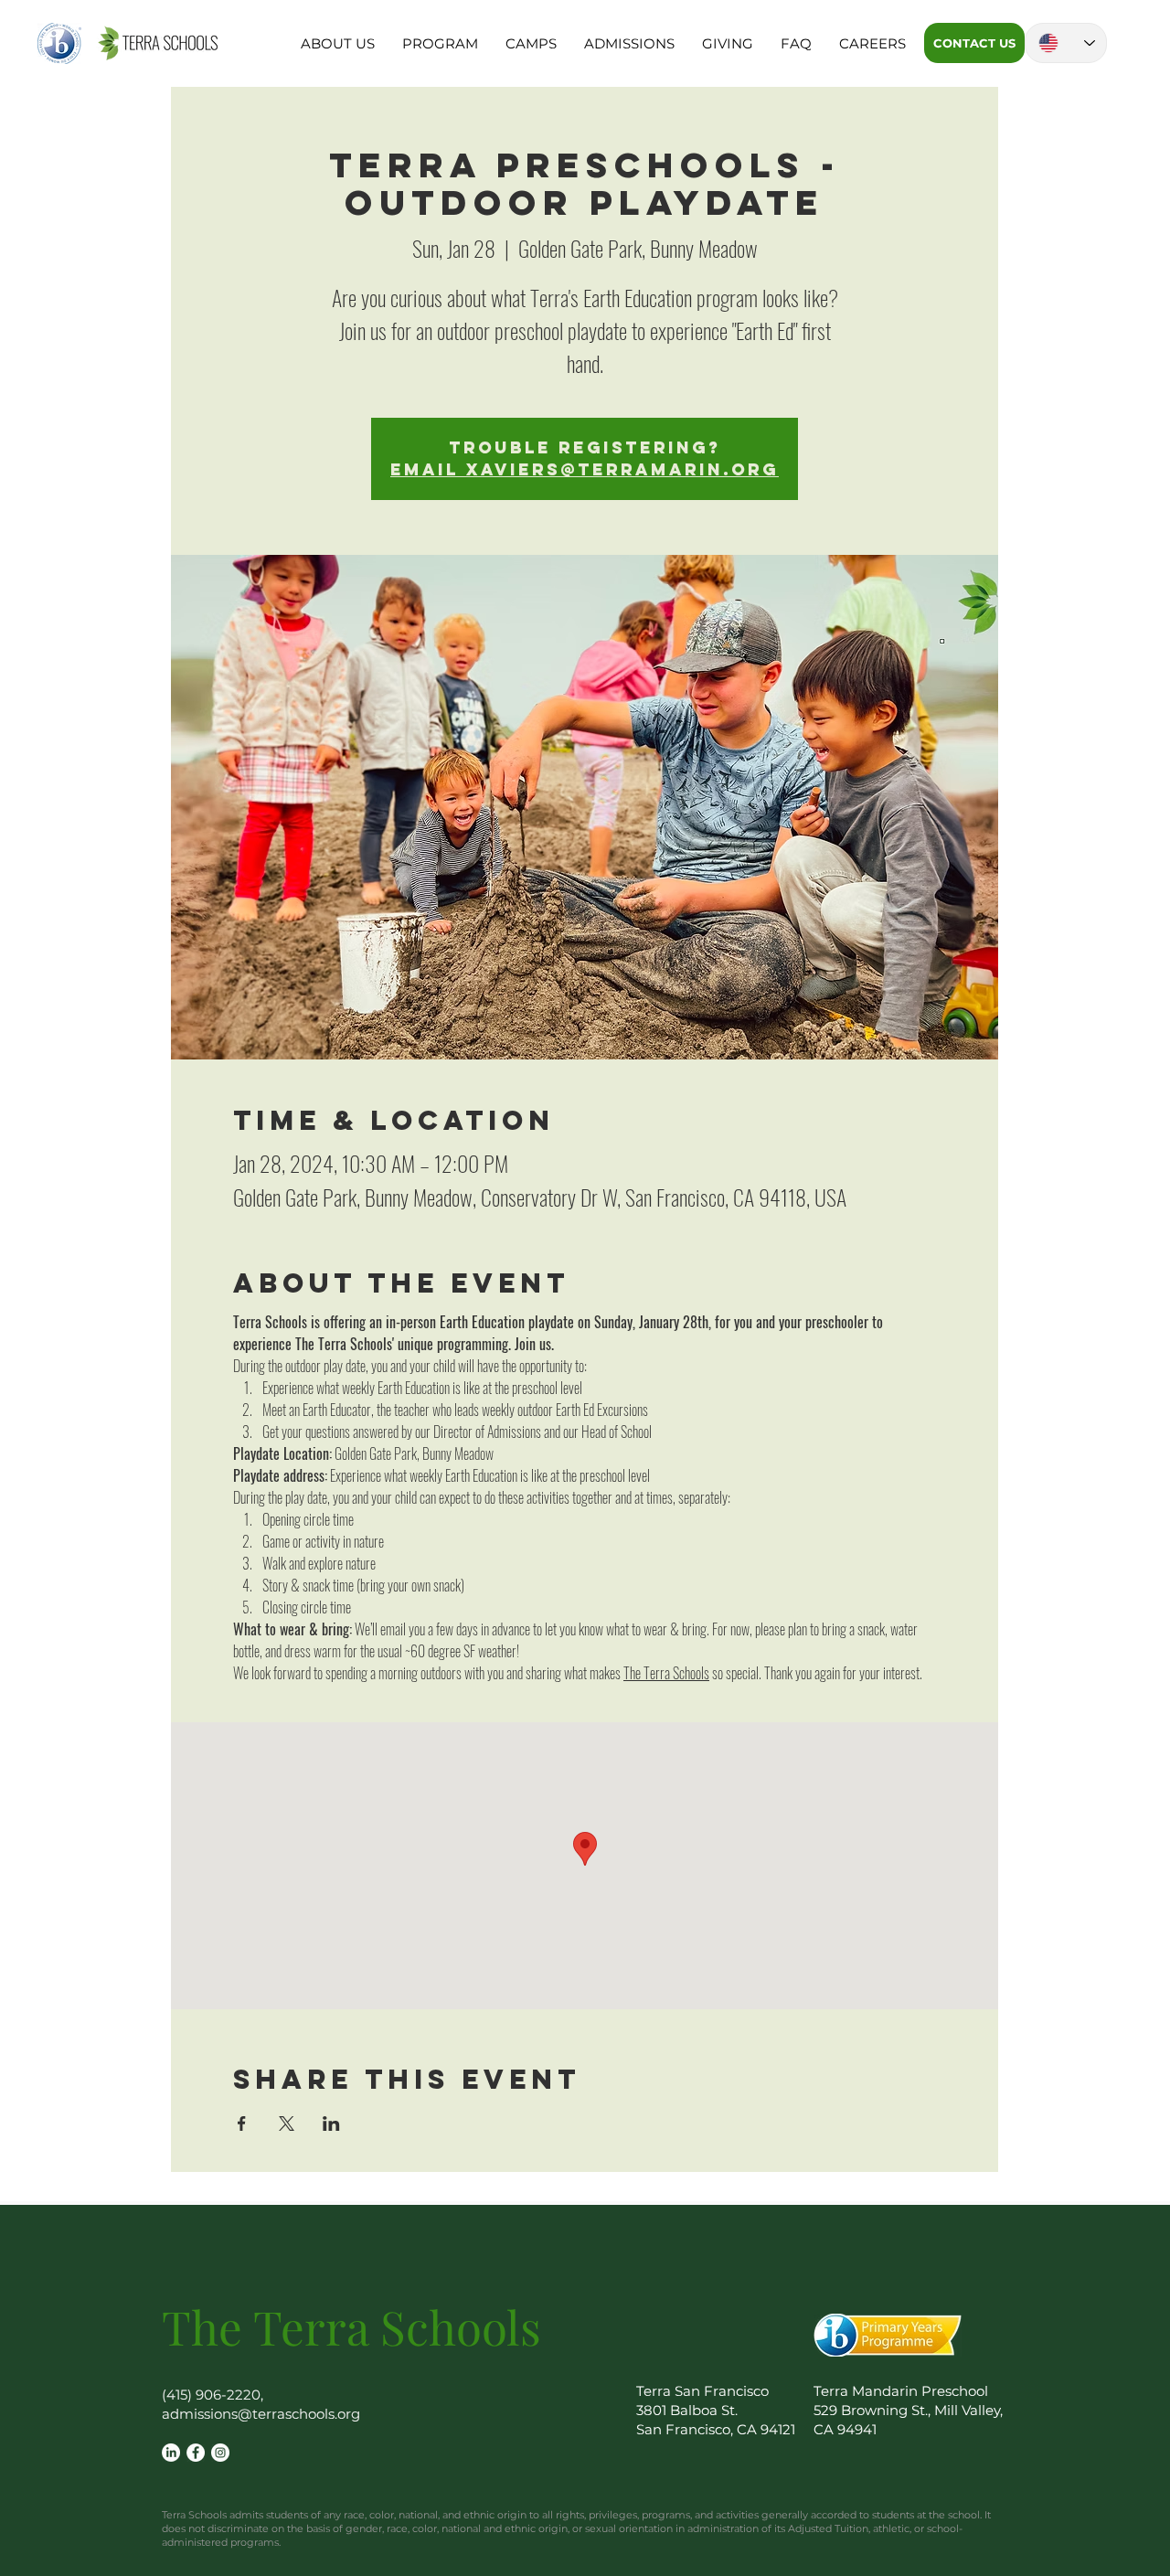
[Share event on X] (287, 2124)
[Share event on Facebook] (242, 2124)
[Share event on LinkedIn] (331, 2124)
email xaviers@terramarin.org (585, 469)
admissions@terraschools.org (261, 2414)
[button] (338, 43)
